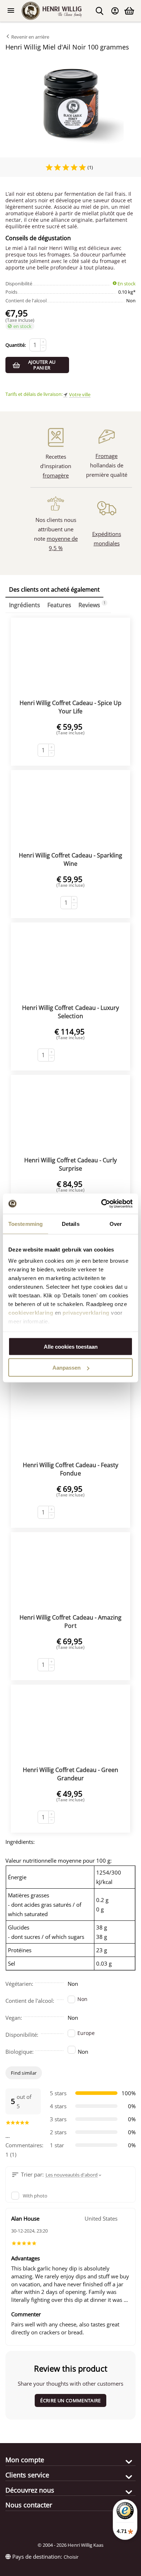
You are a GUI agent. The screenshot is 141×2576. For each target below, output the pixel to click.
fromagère (56, 475)
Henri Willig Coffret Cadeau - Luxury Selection (70, 1012)
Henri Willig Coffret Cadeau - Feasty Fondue (70, 1469)
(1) (90, 167)
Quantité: (16, 345)
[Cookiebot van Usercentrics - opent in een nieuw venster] (101, 1204)
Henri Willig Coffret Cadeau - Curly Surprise (70, 1164)
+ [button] (43, 342)
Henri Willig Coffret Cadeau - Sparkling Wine (70, 859)
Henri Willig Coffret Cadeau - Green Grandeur (70, 1774)
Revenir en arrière (30, 37)
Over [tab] (116, 1224)
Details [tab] (71, 1224)
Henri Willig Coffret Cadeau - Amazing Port (70, 1622)
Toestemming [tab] (25, 1224)
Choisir (71, 2557)
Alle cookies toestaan (71, 1346)
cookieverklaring (31, 1313)
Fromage (106, 456)
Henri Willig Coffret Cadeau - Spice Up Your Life (70, 707)
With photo (35, 2196)
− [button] (43, 348)
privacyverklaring (86, 1313)
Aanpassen (67, 1368)
